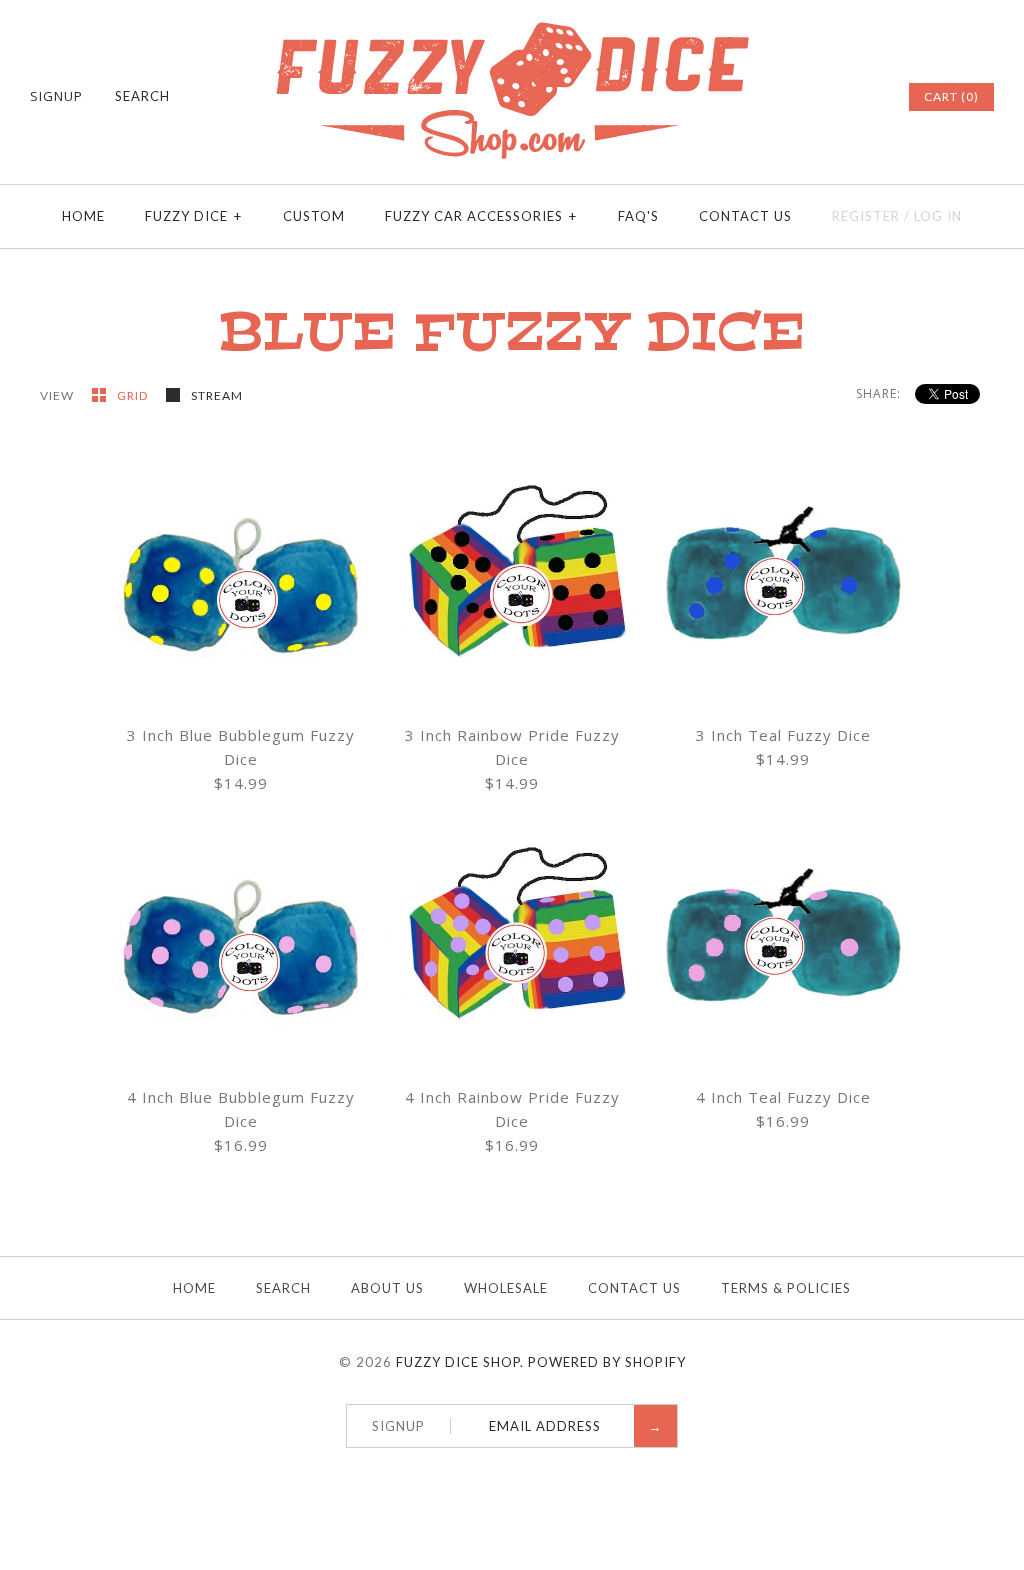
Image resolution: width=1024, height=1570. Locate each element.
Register (866, 216)
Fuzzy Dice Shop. (460, 1362)
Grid (134, 395)
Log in (938, 216)
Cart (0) (951, 96)
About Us (387, 1288)
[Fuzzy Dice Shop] (512, 30)
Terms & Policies (786, 1288)
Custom (314, 216)
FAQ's (638, 216)
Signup (56, 96)
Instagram (864, 97)
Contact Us (745, 216)
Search (283, 1288)
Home (83, 216)
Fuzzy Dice (193, 216)
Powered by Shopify (607, 1362)
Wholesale (506, 1288)
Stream (217, 395)
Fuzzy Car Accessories (481, 216)
